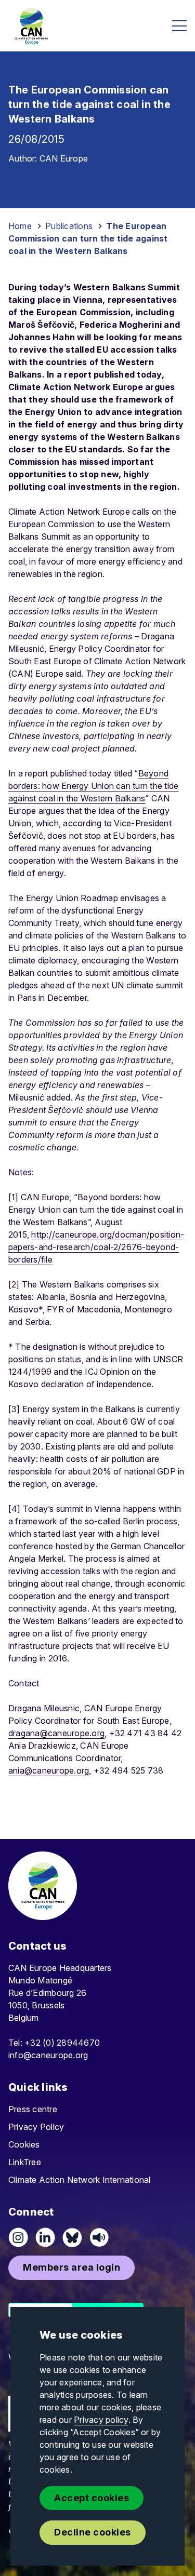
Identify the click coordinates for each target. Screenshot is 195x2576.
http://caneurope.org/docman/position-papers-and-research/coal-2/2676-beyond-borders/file (96, 1247)
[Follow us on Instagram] (18, 2237)
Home (20, 226)
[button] (71, 2268)
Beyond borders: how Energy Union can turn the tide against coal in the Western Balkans (93, 786)
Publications (69, 226)
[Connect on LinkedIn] (45, 2237)
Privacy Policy (36, 2127)
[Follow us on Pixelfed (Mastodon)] (72, 2237)
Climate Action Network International (80, 2180)
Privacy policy (101, 2420)
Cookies (24, 2144)
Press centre (33, 2109)
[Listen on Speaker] (99, 2237)
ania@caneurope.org (49, 1770)
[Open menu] (179, 26)
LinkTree (25, 2162)
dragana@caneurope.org (56, 1733)
